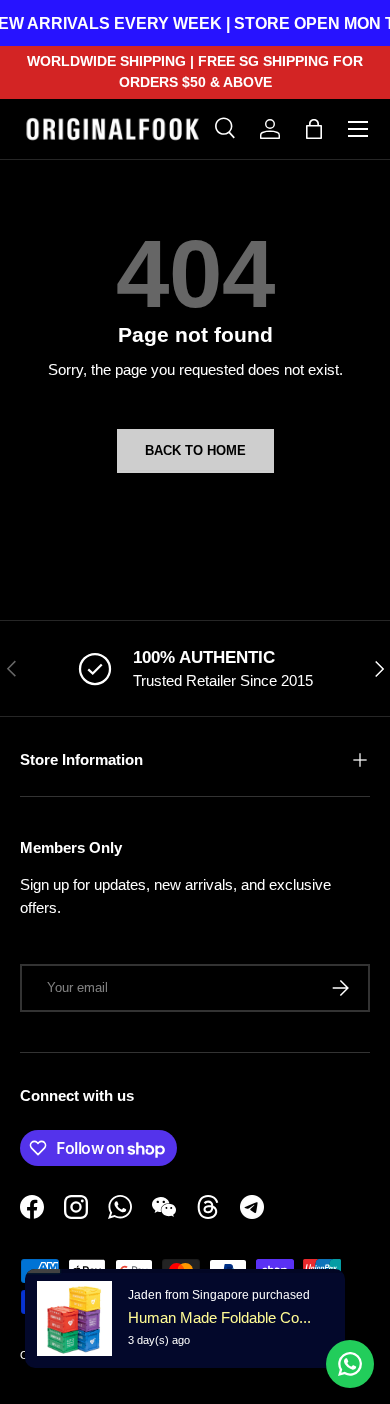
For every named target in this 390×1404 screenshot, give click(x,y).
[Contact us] (350, 1364)
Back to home (195, 450)
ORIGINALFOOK (123, 1355)
